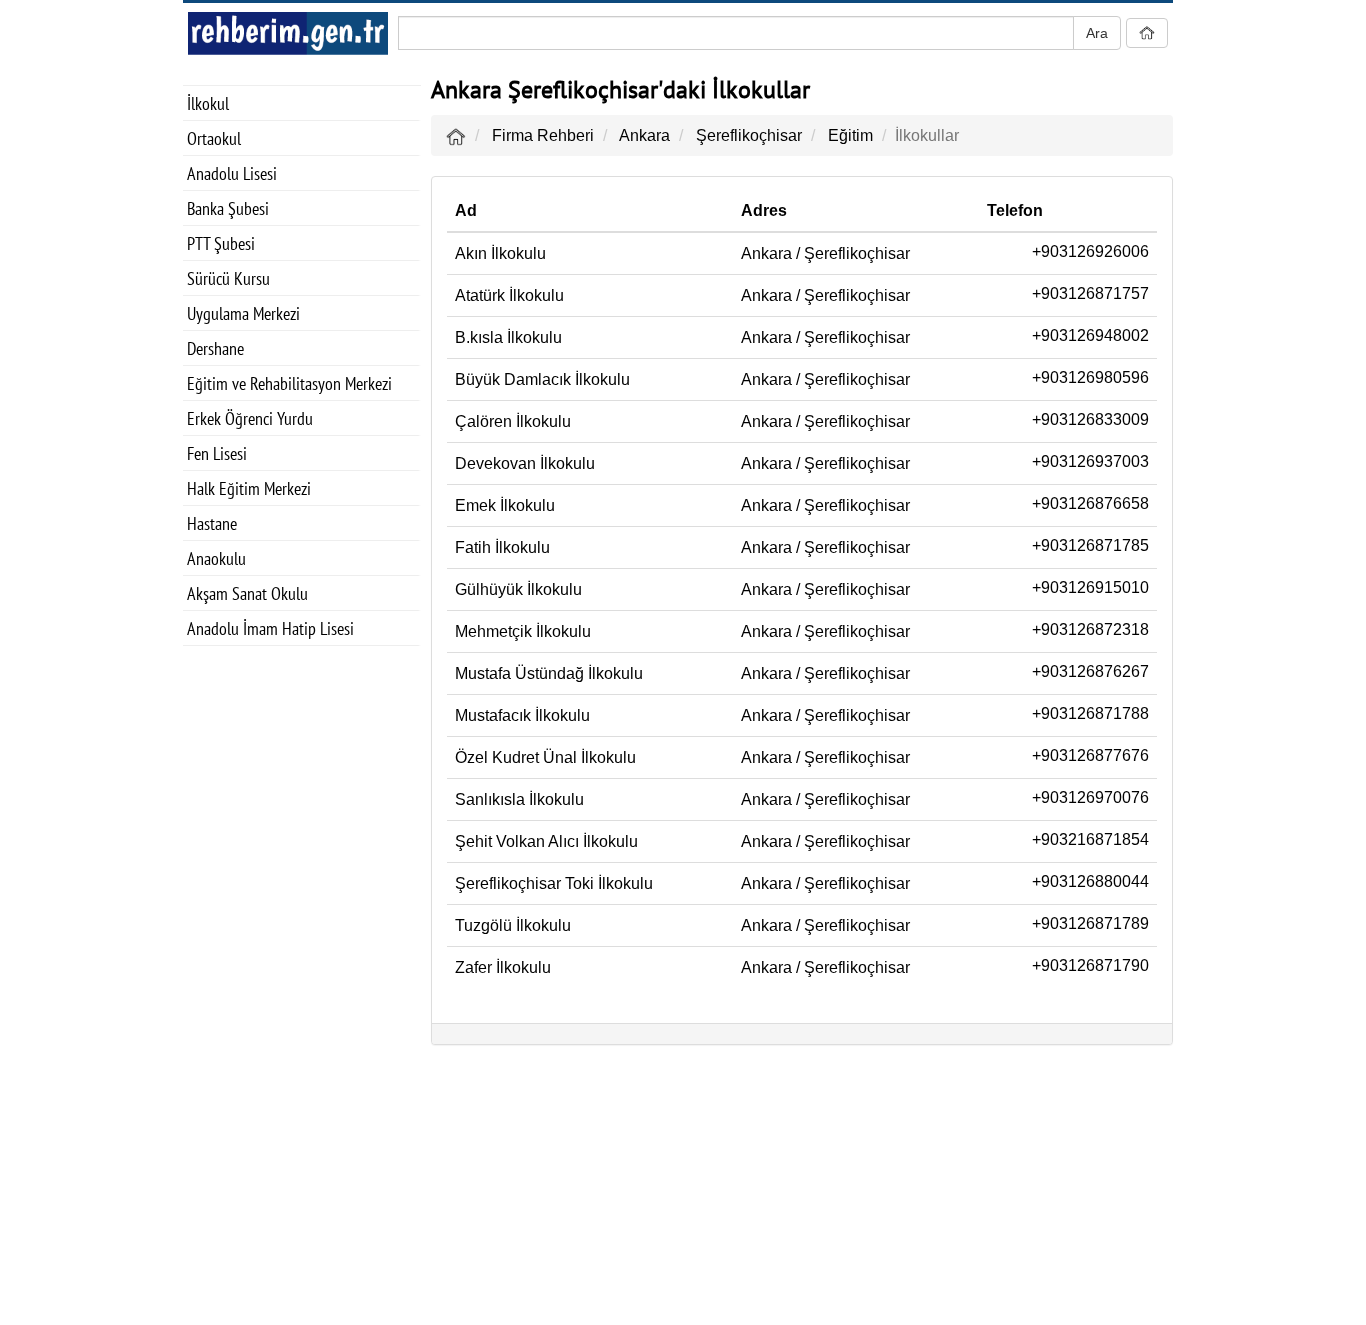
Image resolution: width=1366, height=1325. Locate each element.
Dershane (215, 348)
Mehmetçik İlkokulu (523, 631)
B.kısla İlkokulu (508, 337)
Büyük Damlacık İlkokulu (542, 379)
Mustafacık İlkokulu (522, 715)
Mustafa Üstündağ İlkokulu (549, 673)
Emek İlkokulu (505, 505)
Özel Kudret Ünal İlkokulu (545, 757)
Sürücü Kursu (228, 278)
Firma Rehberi (543, 135)
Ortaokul (214, 138)
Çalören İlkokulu (513, 421)
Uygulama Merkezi (243, 313)
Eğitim (850, 135)
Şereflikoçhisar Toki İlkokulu (554, 883)
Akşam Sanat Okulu (247, 593)
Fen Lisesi (217, 453)
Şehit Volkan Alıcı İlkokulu (546, 841)
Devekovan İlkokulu (525, 463)
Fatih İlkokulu (502, 547)
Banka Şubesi (228, 208)
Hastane (212, 523)
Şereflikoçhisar (749, 135)
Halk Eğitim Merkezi (249, 488)
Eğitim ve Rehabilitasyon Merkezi (289, 383)
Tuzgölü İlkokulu (513, 925)
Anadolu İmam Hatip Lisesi (270, 628)
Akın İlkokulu (500, 253)
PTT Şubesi (221, 243)
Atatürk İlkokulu (509, 295)
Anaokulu (216, 558)
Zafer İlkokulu (503, 967)
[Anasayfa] (456, 135)
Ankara (644, 135)
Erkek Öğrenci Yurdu (250, 418)
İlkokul (208, 103)
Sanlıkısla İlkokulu (519, 799)
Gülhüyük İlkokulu (518, 589)
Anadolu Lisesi (232, 173)
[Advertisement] (302, 976)
